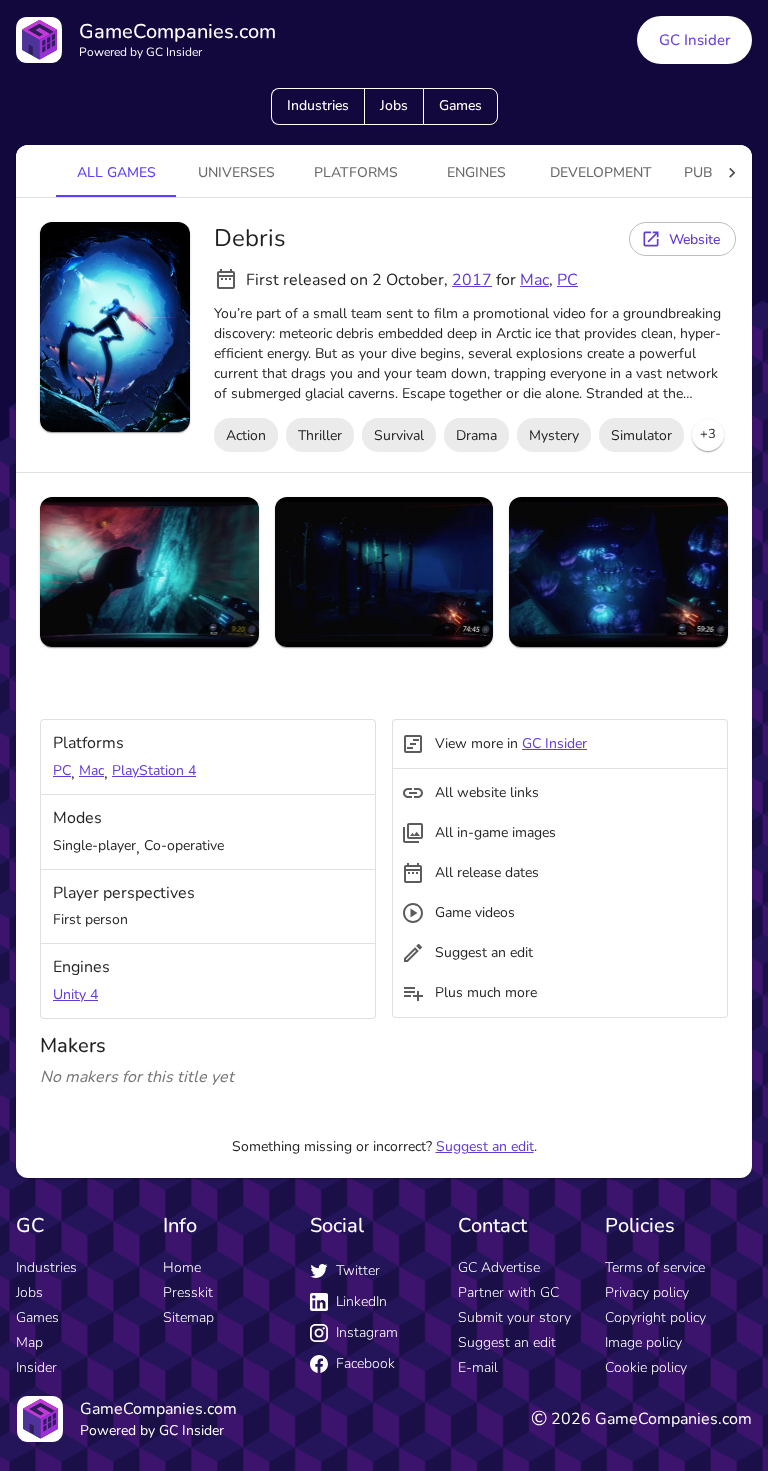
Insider (36, 1367)
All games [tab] (116, 172)
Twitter (358, 1270)
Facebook (365, 1363)
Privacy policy (647, 1292)
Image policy (643, 1342)
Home (182, 1267)
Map (29, 1342)
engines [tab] (476, 172)
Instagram (367, 1332)
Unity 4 (75, 994)
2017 (472, 280)
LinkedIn (361, 1301)
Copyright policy (655, 1317)
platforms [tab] (356, 172)
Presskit (188, 1292)
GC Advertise (499, 1267)
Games (460, 105)
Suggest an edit (485, 1146)
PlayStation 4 (154, 770)
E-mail (478, 1367)
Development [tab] (601, 172)
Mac (534, 280)
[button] (708, 435)
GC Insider (694, 40)
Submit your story (514, 1317)
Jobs (394, 105)
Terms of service (655, 1267)
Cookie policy (646, 1367)
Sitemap (188, 1317)
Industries (318, 105)
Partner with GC (508, 1292)
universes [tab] (236, 172)
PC (567, 280)
